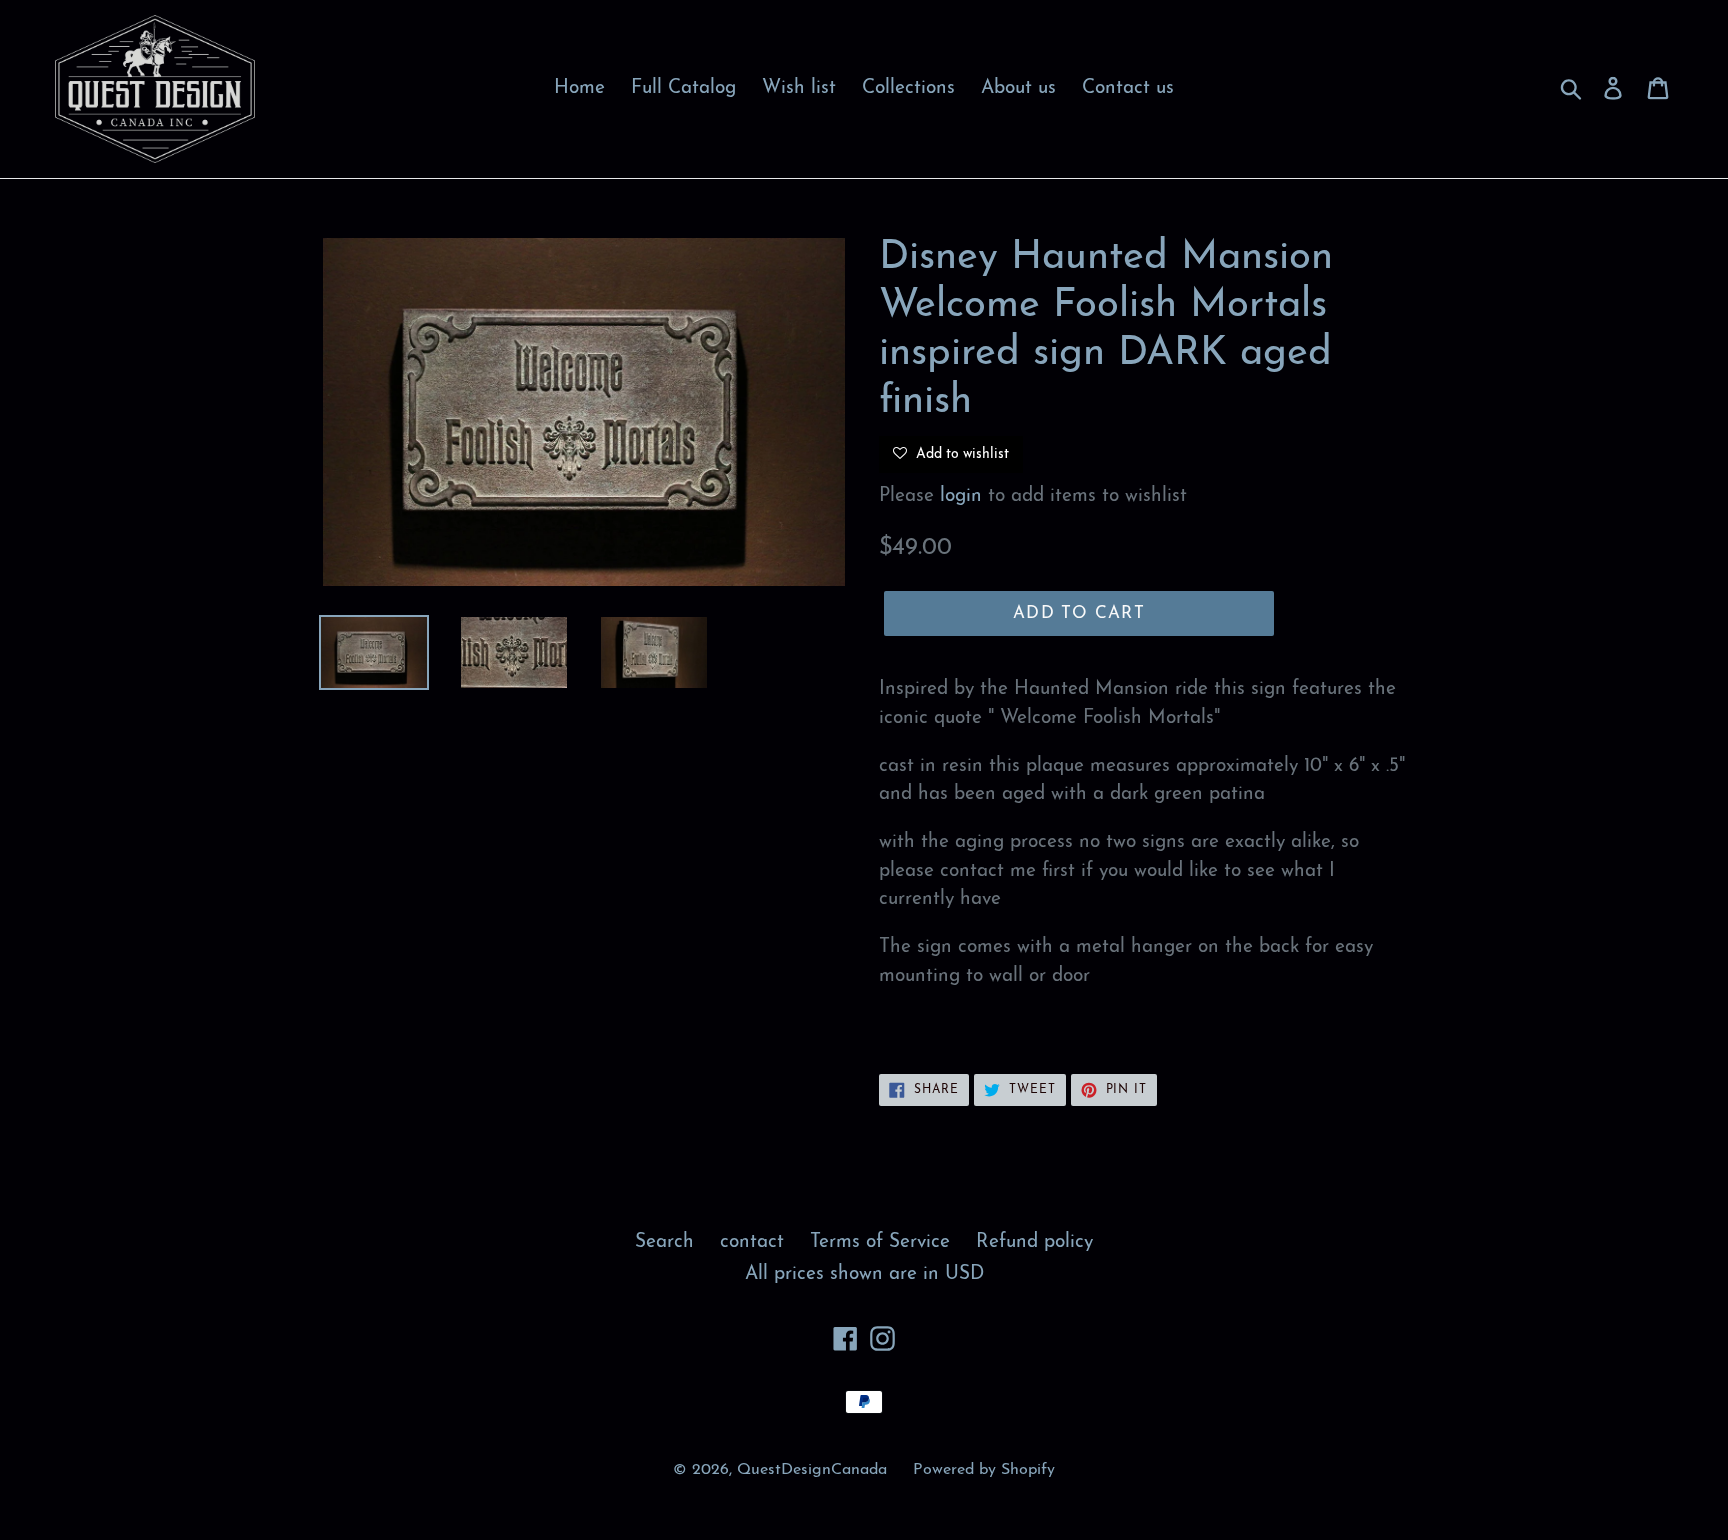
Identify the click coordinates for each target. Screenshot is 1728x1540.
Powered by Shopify (984, 1470)
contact (752, 1242)
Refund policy (1034, 1242)
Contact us (1128, 88)
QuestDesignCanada (812, 1470)
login (961, 496)
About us (1018, 88)
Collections (908, 88)
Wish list (799, 88)
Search (664, 1242)
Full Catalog (683, 88)
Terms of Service (880, 1242)
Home (579, 88)
